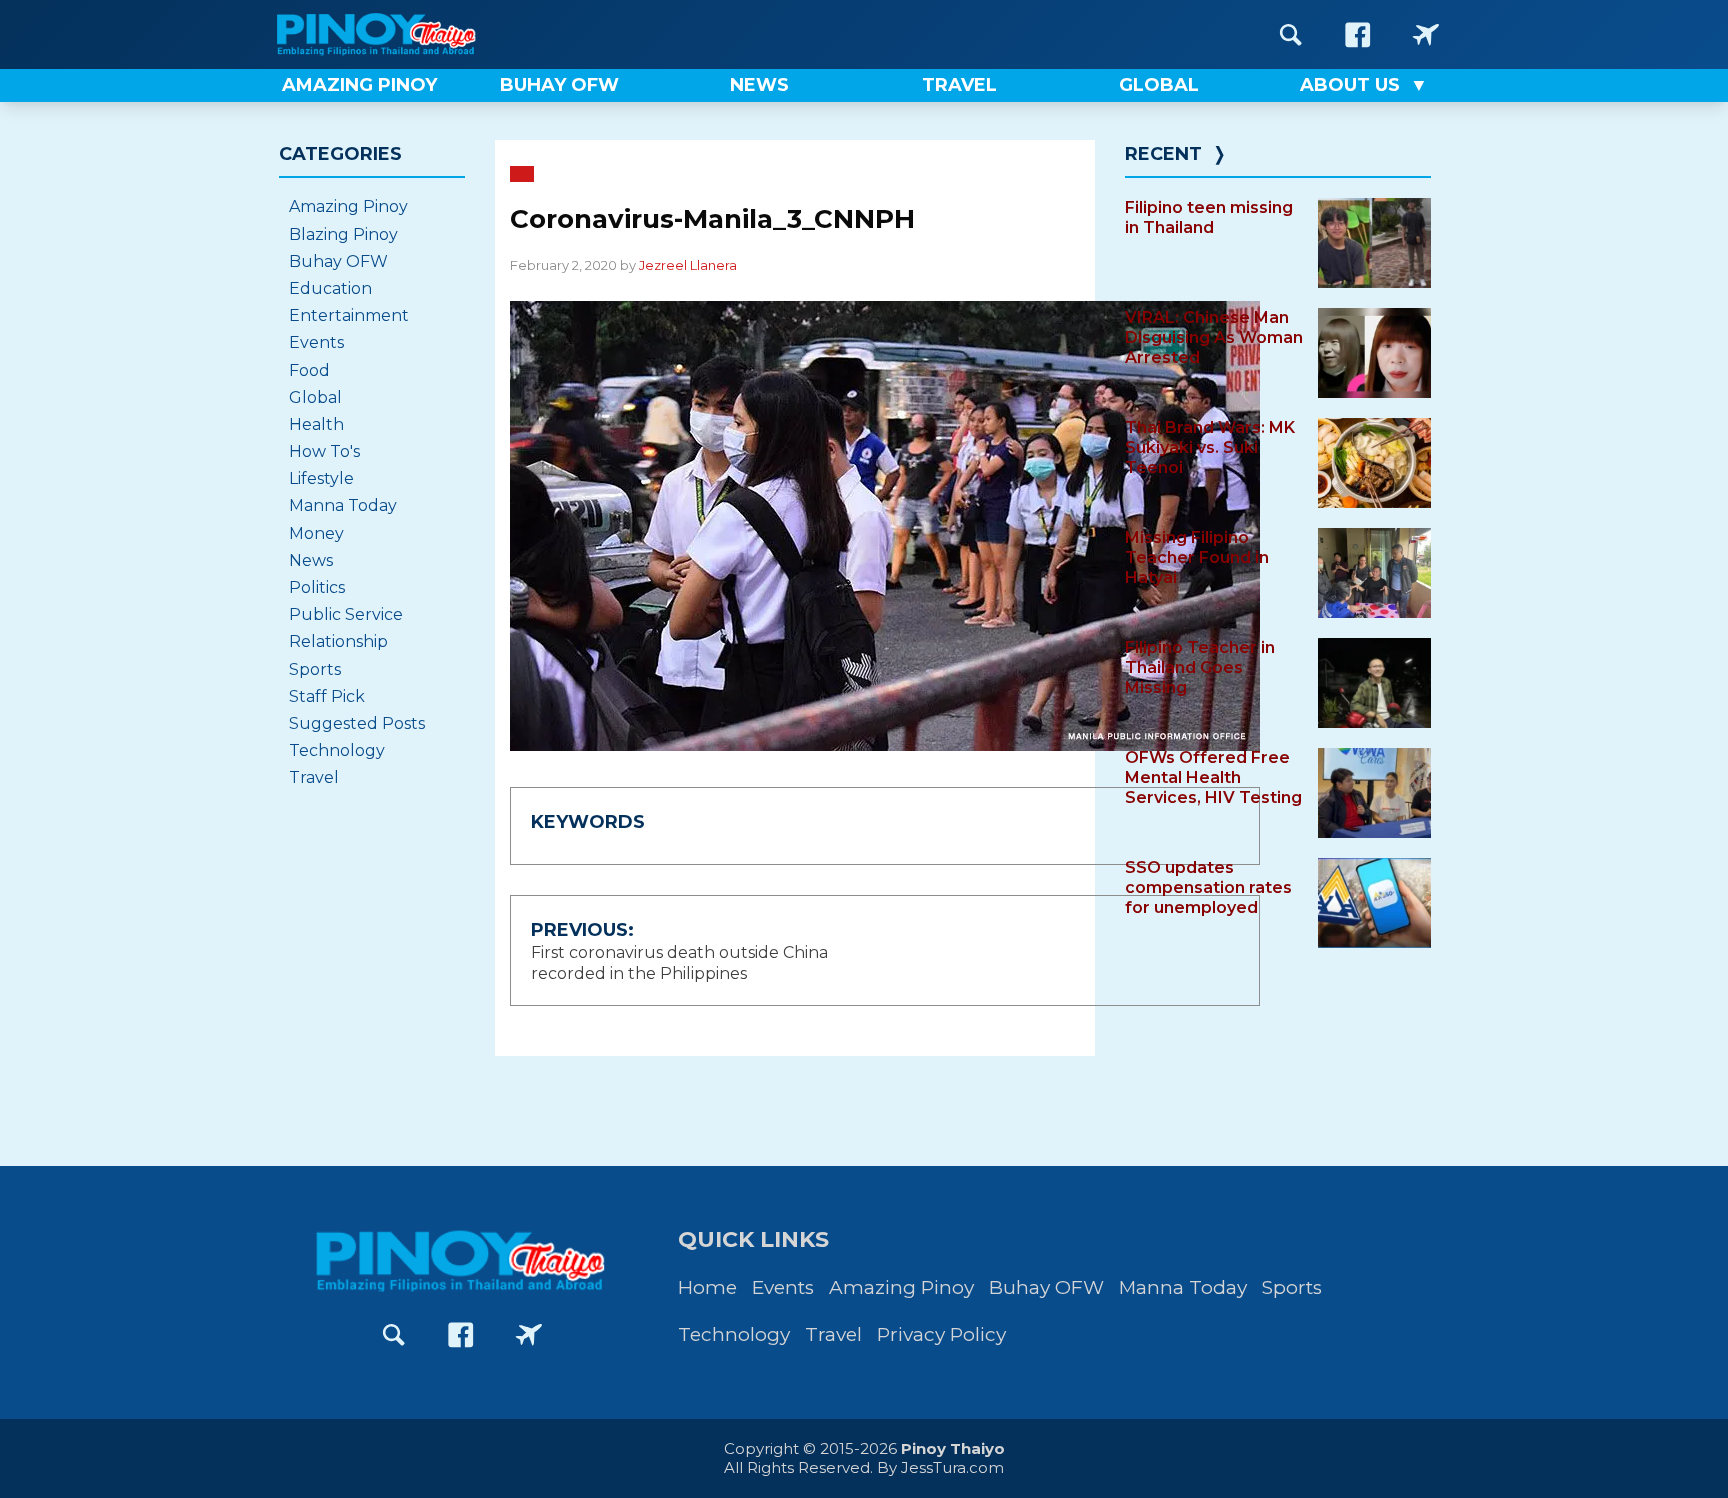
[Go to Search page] (1291, 34)
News (311, 560)
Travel (314, 777)
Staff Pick (327, 696)
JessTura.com (952, 1467)
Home (707, 1287)
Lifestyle (321, 478)
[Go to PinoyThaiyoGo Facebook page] (1426, 34)
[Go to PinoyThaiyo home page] (404, 34)
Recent (1163, 154)
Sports (315, 669)
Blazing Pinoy (343, 234)
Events (316, 342)
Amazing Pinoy (348, 206)
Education (330, 288)
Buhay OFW (338, 261)
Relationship (338, 641)
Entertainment (349, 315)
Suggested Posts (357, 723)
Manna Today (343, 505)
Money (316, 533)
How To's (324, 451)
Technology (337, 750)
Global (315, 397)
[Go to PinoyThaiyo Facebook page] (1358, 34)
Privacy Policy (941, 1334)
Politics (317, 587)
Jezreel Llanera (688, 265)
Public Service (346, 614)
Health (316, 424)
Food (309, 370)
